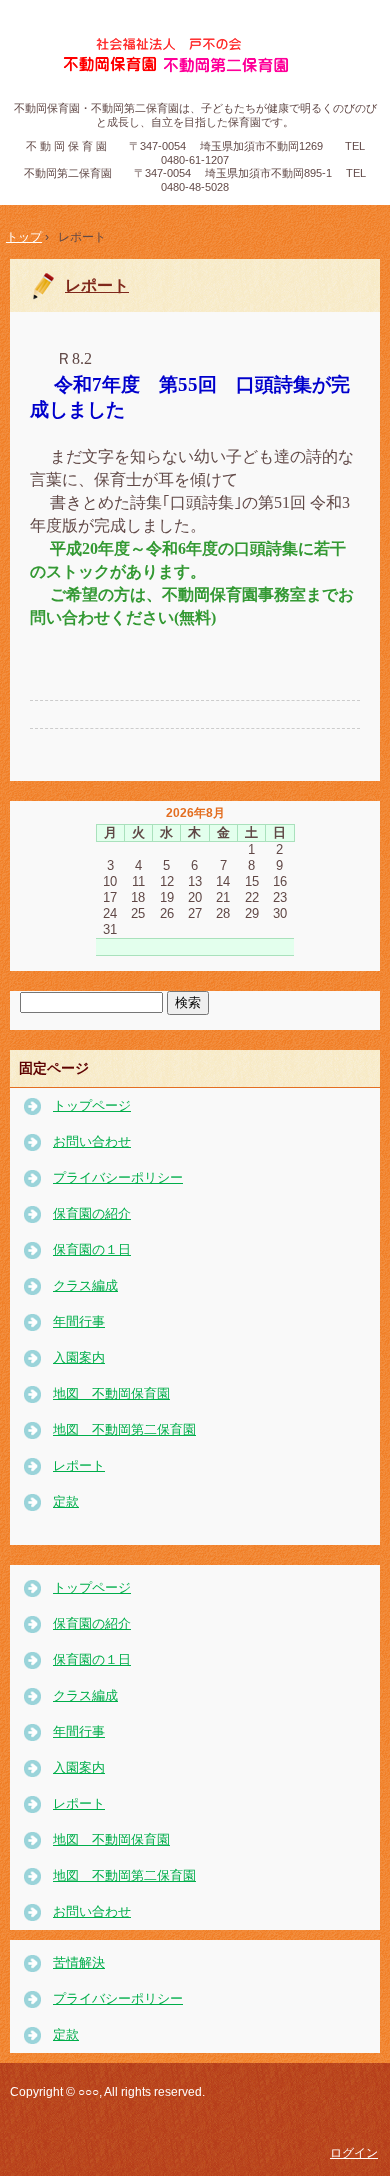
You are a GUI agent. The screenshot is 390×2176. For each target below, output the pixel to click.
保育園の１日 (92, 1249)
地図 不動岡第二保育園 (124, 1429)
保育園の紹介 (92, 1213)
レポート (97, 285)
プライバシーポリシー (118, 1177)
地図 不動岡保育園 (111, 1393)
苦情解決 (79, 1962)
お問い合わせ (92, 1141)
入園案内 (79, 1357)
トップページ (92, 1105)
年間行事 (79, 1321)
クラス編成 (85, 1285)
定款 (66, 1501)
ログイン (354, 2153)
